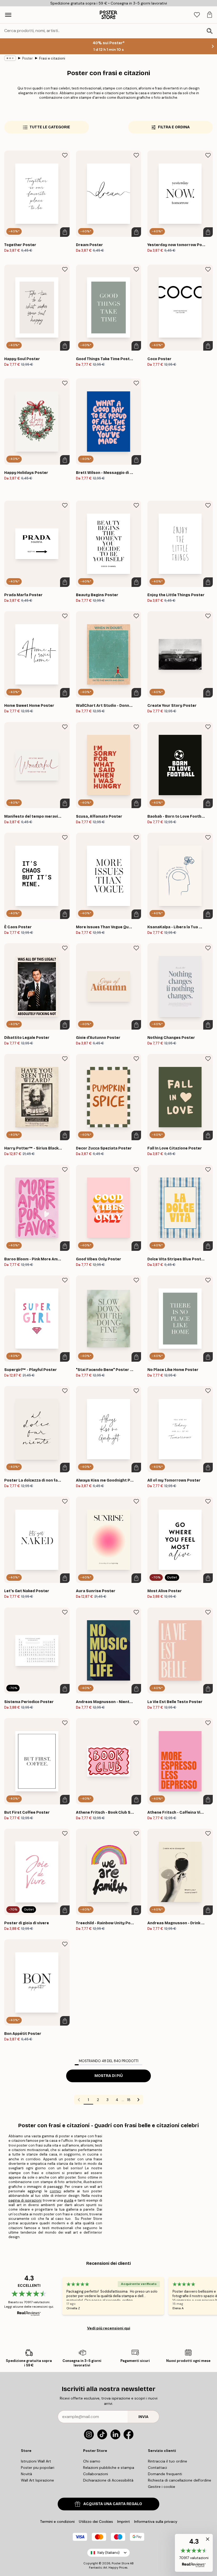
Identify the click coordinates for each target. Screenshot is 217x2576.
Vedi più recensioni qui (109, 2328)
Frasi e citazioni (52, 58)
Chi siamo (92, 2461)
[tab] (197, 15)
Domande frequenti (165, 2474)
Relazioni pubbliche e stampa (109, 2468)
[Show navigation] (8, 15)
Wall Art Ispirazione (37, 2480)
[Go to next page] (138, 2100)
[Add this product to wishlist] (65, 155)
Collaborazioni (96, 2474)
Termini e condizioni (57, 2521)
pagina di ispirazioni (25, 2200)
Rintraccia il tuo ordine (168, 2461)
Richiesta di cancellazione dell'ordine (180, 2480)
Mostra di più (109, 2076)
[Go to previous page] (79, 2100)
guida (69, 2200)
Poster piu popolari (38, 2468)
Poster (28, 58)
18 (129, 2100)
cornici (55, 2191)
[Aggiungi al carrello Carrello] (65, 232)
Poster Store (120, 2563)
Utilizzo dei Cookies (96, 2521)
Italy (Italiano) (108, 2553)
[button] (194, 2553)
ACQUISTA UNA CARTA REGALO (113, 2504)
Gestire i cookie (162, 2487)
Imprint (124, 2521)
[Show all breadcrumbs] (10, 58)
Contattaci (157, 2468)
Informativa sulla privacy (156, 2521)
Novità (26, 2474)
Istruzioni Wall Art (36, 2461)
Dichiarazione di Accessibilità (108, 2480)
